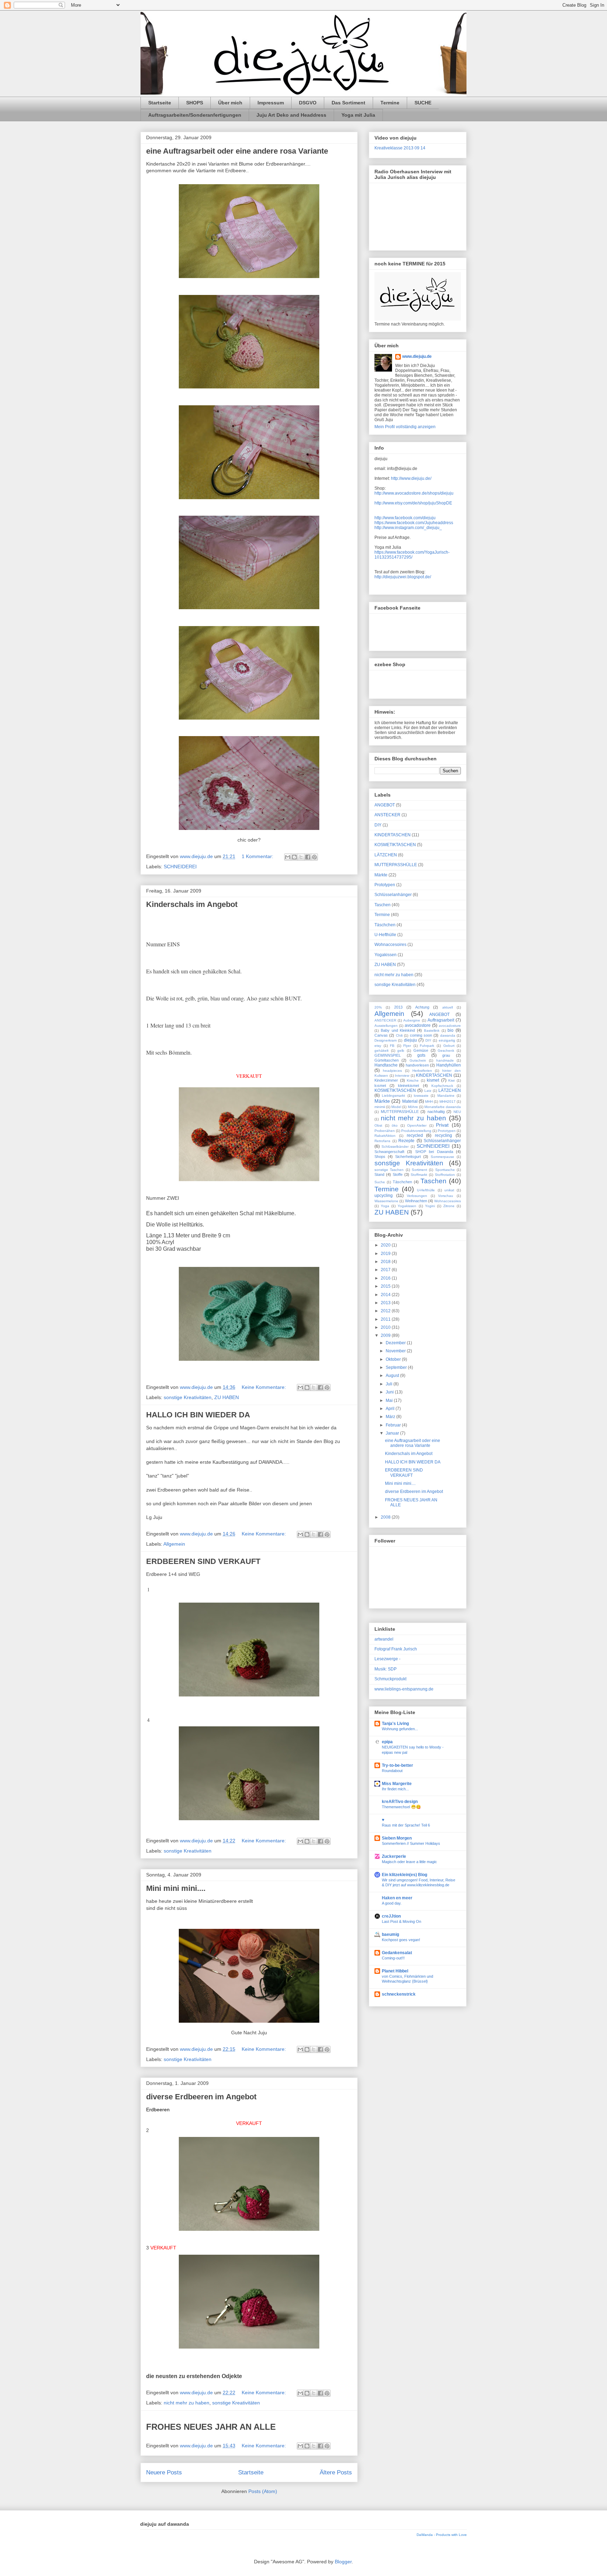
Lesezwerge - (387, 1659)
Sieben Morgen (397, 1838)
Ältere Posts (336, 2472)
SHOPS (195, 103)
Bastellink (432, 1031)
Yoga (385, 1206)
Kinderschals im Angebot (192, 904)
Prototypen (385, 885)
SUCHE (423, 103)
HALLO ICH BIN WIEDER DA (198, 1415)
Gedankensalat (397, 1953)
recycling (443, 1135)
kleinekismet (409, 1086)
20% (378, 1007)
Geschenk (446, 1051)
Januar (393, 1433)
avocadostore (418, 1025)
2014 (386, 1295)
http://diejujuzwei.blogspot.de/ (403, 577)
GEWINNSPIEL (388, 1055)
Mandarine (446, 1096)
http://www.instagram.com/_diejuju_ (408, 528)
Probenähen (385, 1131)
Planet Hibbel (395, 1971)
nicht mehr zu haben (187, 2403)
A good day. (392, 1903)
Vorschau (446, 1196)
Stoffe (398, 1174)
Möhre (413, 1107)
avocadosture (450, 1026)
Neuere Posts (164, 2472)
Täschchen (385, 925)
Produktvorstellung (416, 1131)
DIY (378, 825)
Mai (390, 1400)
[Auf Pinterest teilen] (314, 857)
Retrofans (382, 1141)
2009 (386, 1335)
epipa (387, 1742)
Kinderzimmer (386, 1080)
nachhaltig (436, 1112)
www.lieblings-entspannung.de (404, 1689)
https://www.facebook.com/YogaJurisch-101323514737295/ (412, 555)
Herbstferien (422, 1071)
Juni (390, 1392)
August (393, 1376)
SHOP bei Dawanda (434, 1152)
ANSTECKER (387, 815)
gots (421, 1055)
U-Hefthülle (385, 935)
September (397, 1367)
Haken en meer (397, 1898)
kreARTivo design (400, 1802)
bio (451, 1030)
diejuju (410, 1040)
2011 (386, 1319)
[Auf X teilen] (301, 857)
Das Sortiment (348, 103)
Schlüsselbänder (395, 1147)
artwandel (384, 1639)
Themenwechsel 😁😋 (401, 1807)
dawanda (448, 1035)
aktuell (448, 1007)
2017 (386, 1270)
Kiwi (451, 1080)
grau (446, 1055)
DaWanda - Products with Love (442, 2535)
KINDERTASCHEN (393, 835)
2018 (386, 1262)
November (396, 1351)
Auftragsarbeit (441, 1020)
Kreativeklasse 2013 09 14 (400, 148)
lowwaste (421, 1096)
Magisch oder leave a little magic (409, 1862)
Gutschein (418, 1060)
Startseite (160, 103)
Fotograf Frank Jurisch (396, 1649)
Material (410, 1101)
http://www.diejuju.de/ (411, 478)
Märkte (381, 875)
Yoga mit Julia (358, 115)
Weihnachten (416, 1201)
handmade (445, 1060)
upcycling (384, 1196)
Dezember (396, 1343)
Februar (394, 1425)
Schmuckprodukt (390, 1679)
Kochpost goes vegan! (401, 1940)
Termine (390, 103)
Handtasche (386, 1065)
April (391, 1409)
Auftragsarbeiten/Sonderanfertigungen (195, 115)
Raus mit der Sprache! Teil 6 (406, 1825)
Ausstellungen (386, 1026)
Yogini (430, 1206)
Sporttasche (445, 1170)
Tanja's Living (395, 1724)
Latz (428, 1091)
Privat (442, 1125)
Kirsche (413, 1080)
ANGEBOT (385, 805)
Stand (379, 1174)
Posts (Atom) (263, 2491)
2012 (386, 1311)
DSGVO (308, 103)
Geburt (449, 1046)
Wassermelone (386, 1201)
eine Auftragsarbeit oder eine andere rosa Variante (237, 151)
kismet (433, 1080)
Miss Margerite (397, 1784)
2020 (386, 1245)
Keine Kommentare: (265, 1387)
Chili (399, 1035)
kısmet (380, 1086)
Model (396, 1107)
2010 (386, 1327)
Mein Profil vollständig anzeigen (405, 427)
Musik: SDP (386, 1669)
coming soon (421, 1035)
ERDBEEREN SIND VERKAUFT (203, 1561)
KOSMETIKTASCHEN (395, 845)
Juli (390, 1384)
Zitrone (449, 1206)
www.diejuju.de (417, 356)
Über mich (230, 103)
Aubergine (412, 1020)
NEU (457, 1112)
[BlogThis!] (294, 857)
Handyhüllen (449, 1065)
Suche (380, 1182)
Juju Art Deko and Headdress (291, 115)
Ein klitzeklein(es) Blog (404, 1875)
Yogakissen (386, 955)
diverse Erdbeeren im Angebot (201, 2097)
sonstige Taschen (389, 1170)
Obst (378, 1125)
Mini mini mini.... (176, 1888)
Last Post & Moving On (402, 1921)
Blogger (343, 2562)
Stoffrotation (445, 1175)
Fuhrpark (427, 1046)
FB (392, 1046)
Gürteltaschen (387, 1060)
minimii (380, 1107)
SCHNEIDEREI (180, 867)
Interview (402, 1076)
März (391, 1417)
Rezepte (406, 1141)
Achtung (422, 1007)
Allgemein (174, 1544)
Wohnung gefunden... (400, 1729)
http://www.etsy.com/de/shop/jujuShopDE (413, 503)
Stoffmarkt (419, 1175)
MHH (429, 1102)
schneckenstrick (399, 1994)
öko (395, 1125)
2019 (386, 1254)
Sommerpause (442, 1157)
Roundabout (392, 1771)
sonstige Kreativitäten (188, 1397)
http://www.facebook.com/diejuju (405, 518)
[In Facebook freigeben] (308, 857)
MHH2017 (448, 1102)
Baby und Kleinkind (398, 1030)
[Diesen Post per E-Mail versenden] (288, 857)
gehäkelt (381, 1051)
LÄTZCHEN (386, 855)
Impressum (271, 103)
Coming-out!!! (393, 1958)
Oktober (394, 1359)
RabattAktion (385, 1136)
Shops (380, 1157)
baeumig (390, 1934)
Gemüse (421, 1050)
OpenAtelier (417, 1125)
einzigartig (447, 1040)
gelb (401, 1051)
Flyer (407, 1046)
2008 (386, 1517)
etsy (378, 1046)
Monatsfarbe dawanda (443, 1107)
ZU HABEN (227, 1397)
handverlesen (417, 1065)
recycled (415, 1135)
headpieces (392, 1071)
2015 (386, 1286)
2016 (386, 1278)
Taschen (383, 905)
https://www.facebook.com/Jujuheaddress (414, 523)
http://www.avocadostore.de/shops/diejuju (414, 493)
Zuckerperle (394, 1856)
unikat (449, 1190)
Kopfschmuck (442, 1086)
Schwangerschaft (389, 1152)
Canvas (381, 1035)
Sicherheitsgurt (408, 1157)
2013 (398, 1007)
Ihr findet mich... (395, 1789)
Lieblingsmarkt (393, 1096)
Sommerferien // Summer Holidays (411, 1843)
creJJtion (391, 1916)
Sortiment (419, 1170)
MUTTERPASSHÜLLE (396, 865)
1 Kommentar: (258, 856)
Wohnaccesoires (390, 945)
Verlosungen (417, 1196)
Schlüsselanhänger (393, 895)
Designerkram (386, 1040)
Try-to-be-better (397, 1765)
